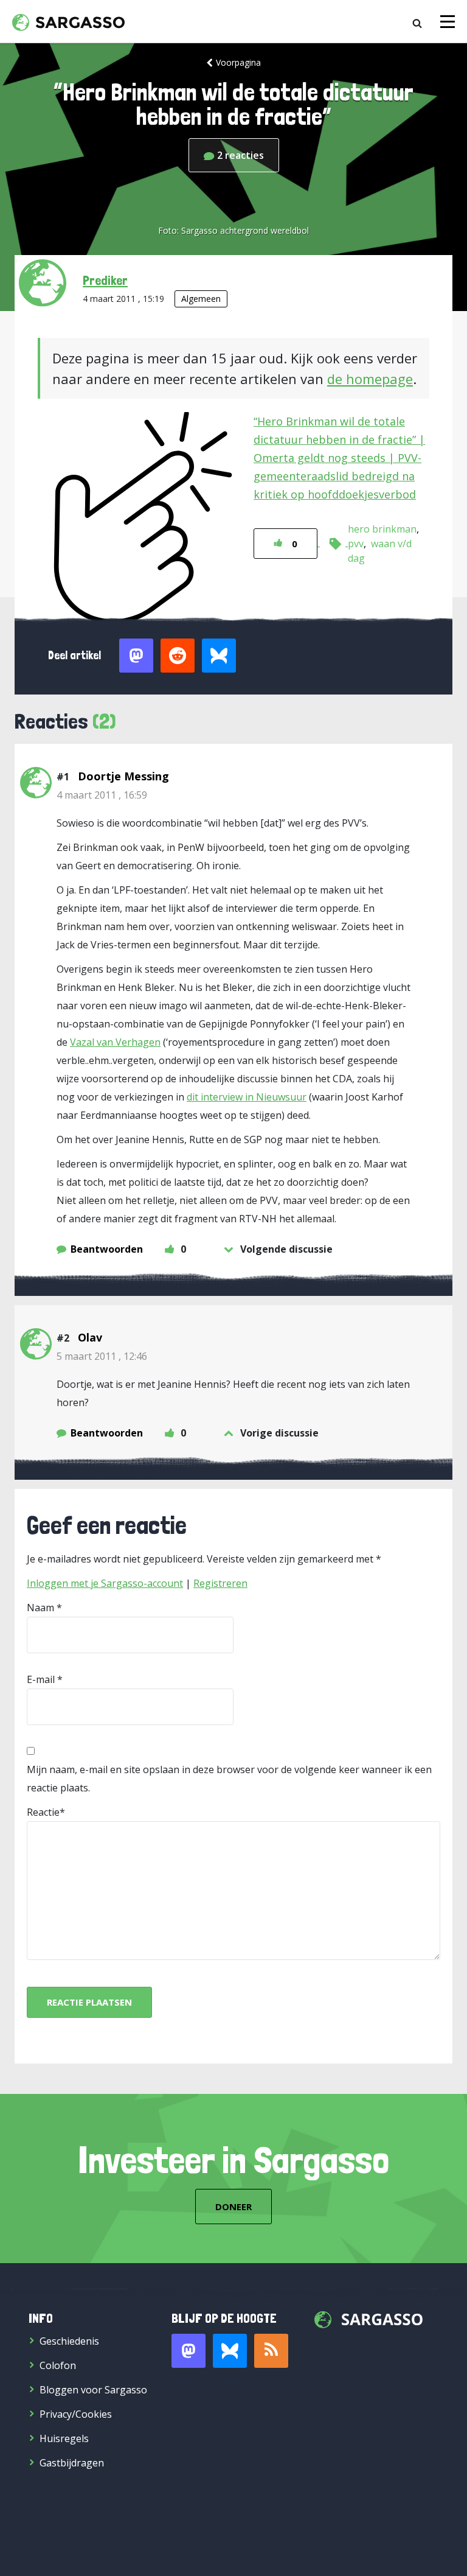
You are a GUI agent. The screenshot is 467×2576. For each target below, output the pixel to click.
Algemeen (201, 299)
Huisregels (64, 2438)
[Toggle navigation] (448, 22)
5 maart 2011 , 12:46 (102, 1356)
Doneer (233, 2207)
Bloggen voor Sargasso (93, 2390)
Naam (40, 1608)
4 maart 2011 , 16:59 (102, 795)
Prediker (105, 280)
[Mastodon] (189, 2351)
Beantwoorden (107, 1249)
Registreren (220, 1583)
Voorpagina (238, 62)
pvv (356, 544)
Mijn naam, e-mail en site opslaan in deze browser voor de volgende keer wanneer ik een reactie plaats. (229, 1779)
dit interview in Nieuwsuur (247, 1097)
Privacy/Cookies (76, 2414)
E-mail (41, 1679)
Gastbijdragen (72, 2463)
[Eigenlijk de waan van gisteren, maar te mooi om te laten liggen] (338, 542)
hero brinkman (382, 529)
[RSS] (271, 2351)
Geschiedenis (69, 2341)
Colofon (58, 2365)
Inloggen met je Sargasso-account (105, 1583)
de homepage (370, 379)
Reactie (43, 1812)
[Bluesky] (230, 2351)
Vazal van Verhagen (115, 1042)
